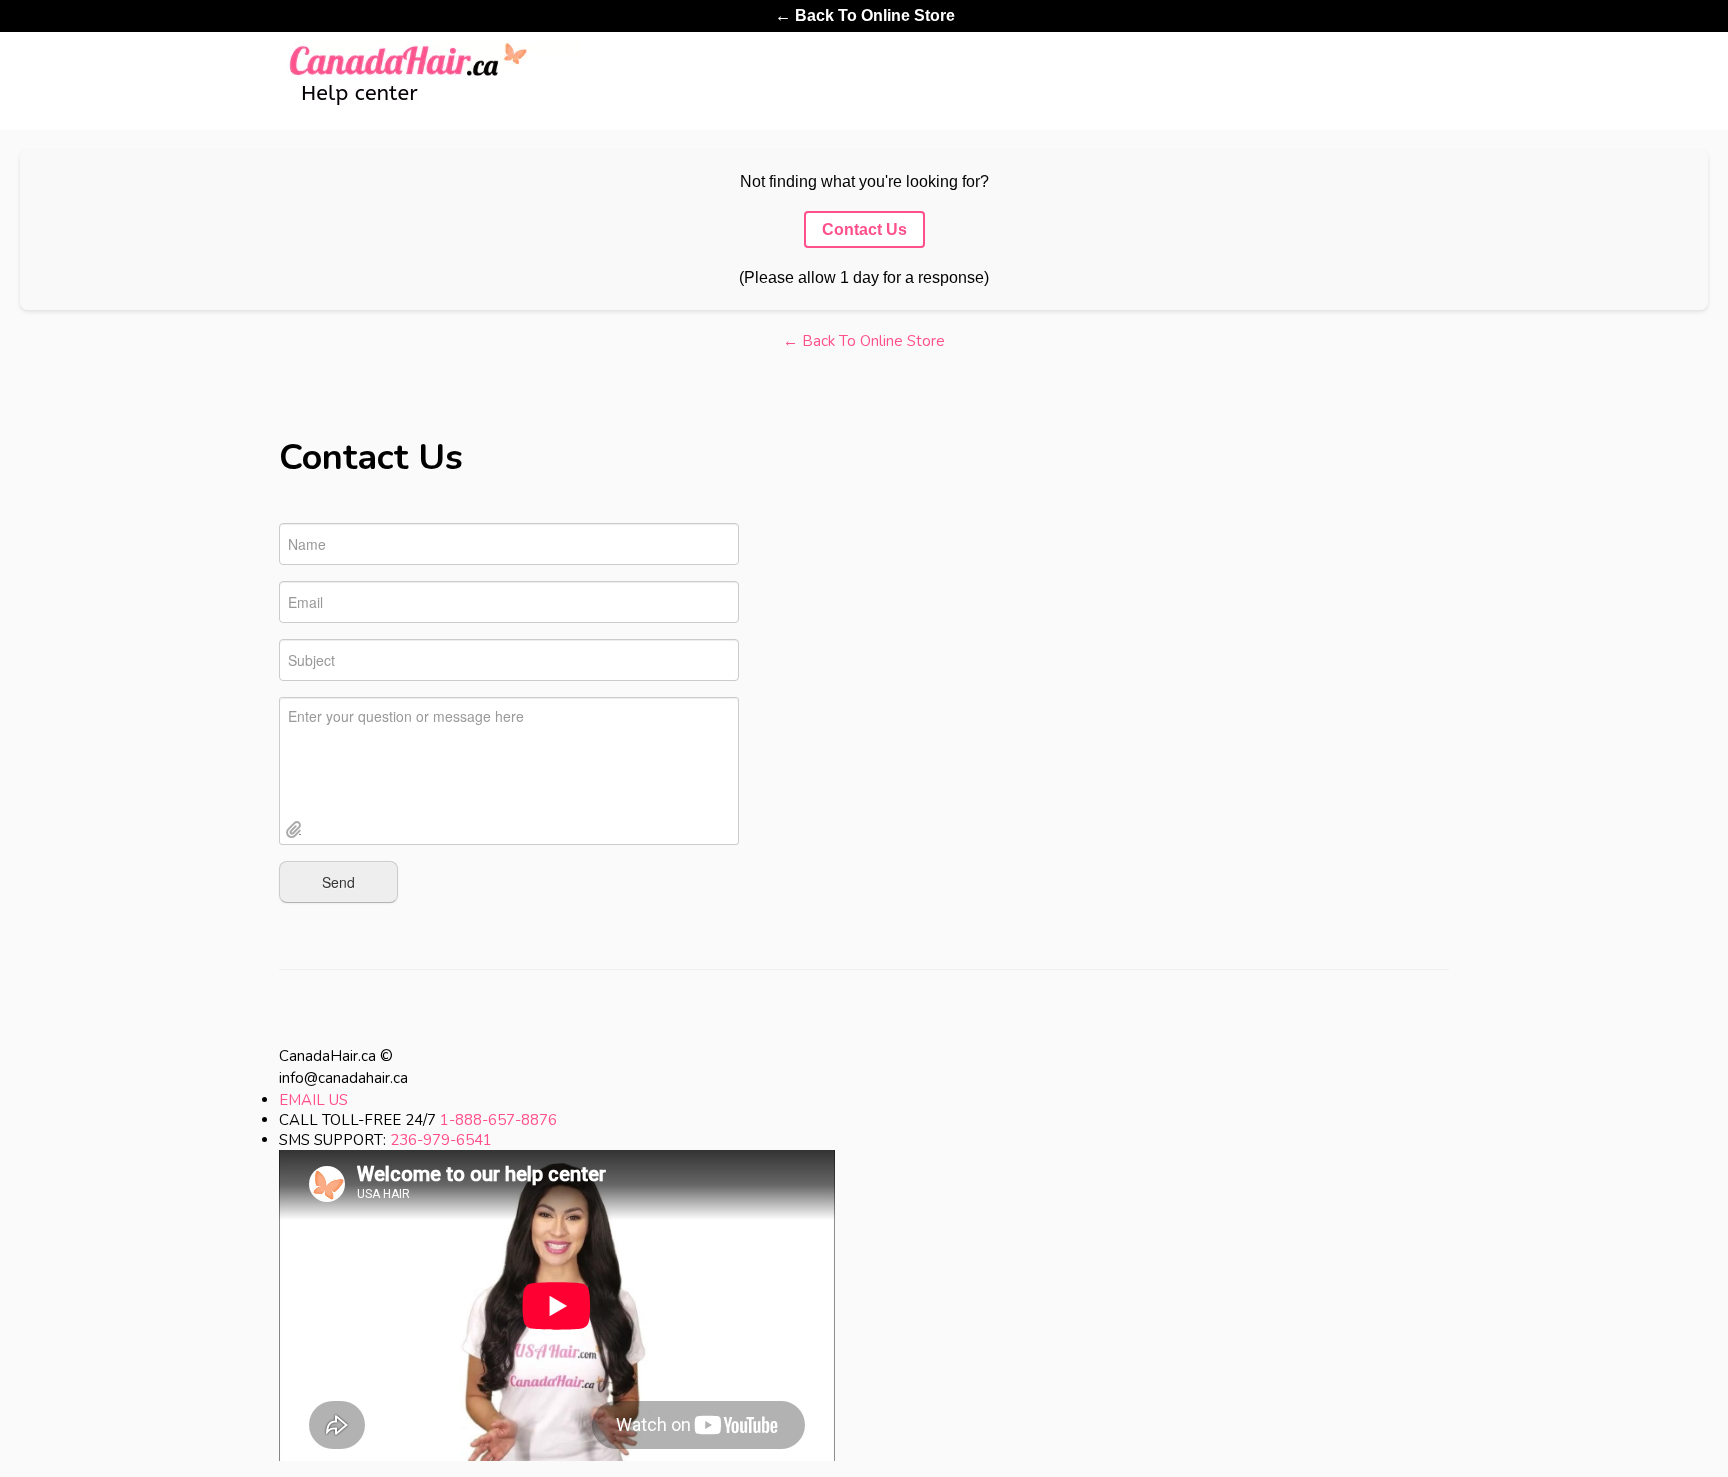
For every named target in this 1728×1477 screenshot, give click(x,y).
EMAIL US (313, 1100)
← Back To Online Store (865, 15)
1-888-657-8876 (498, 1120)
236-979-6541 (441, 1140)
